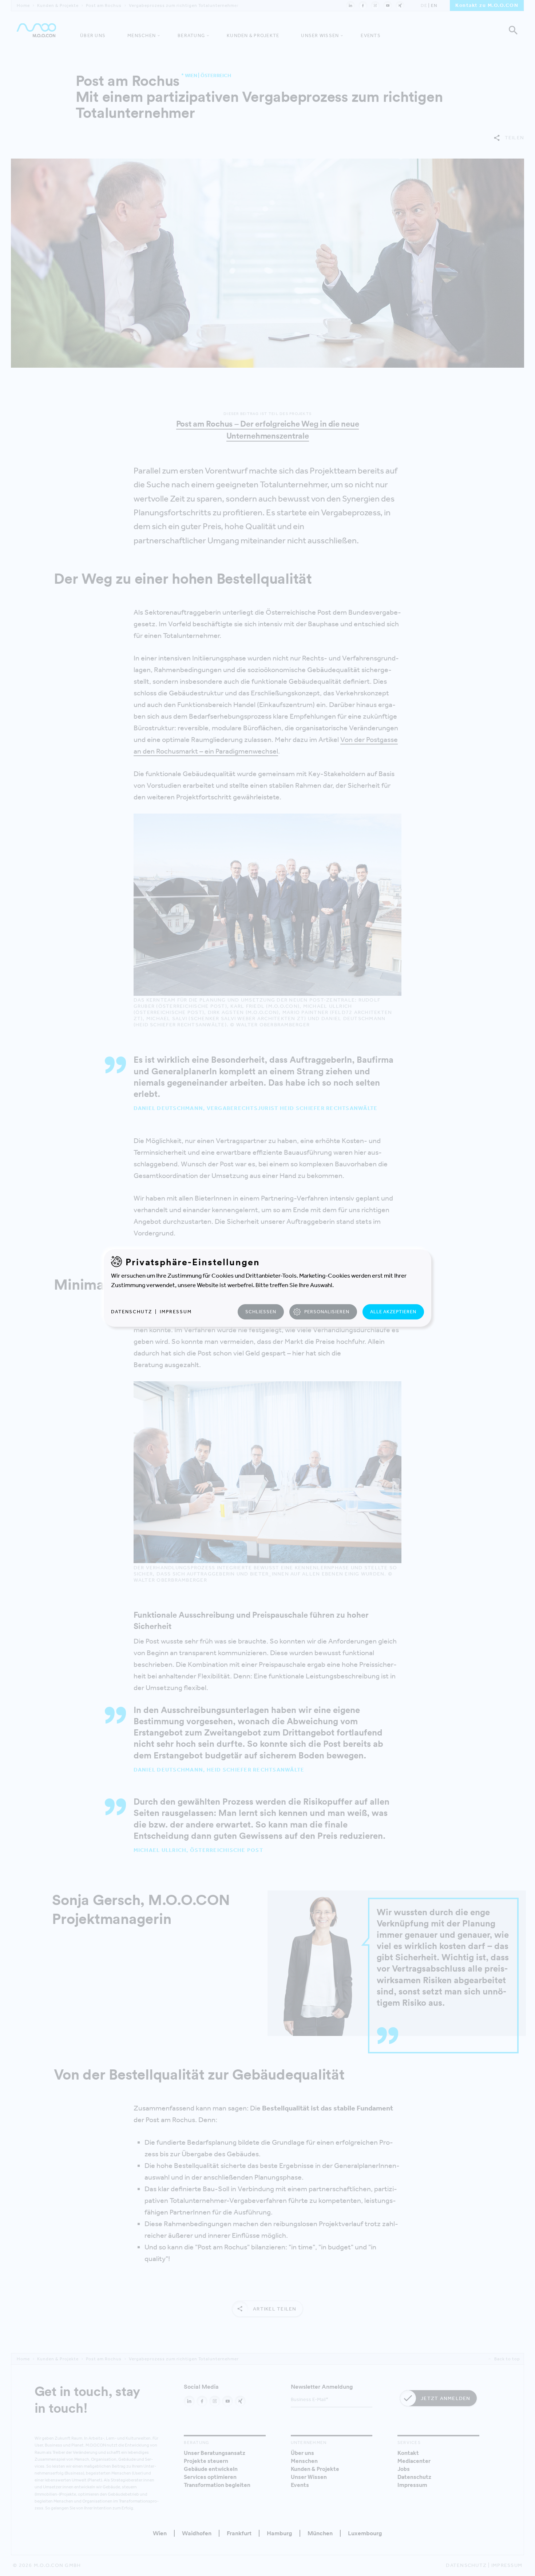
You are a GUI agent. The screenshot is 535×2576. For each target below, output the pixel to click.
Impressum (176, 1312)
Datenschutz (132, 1312)
